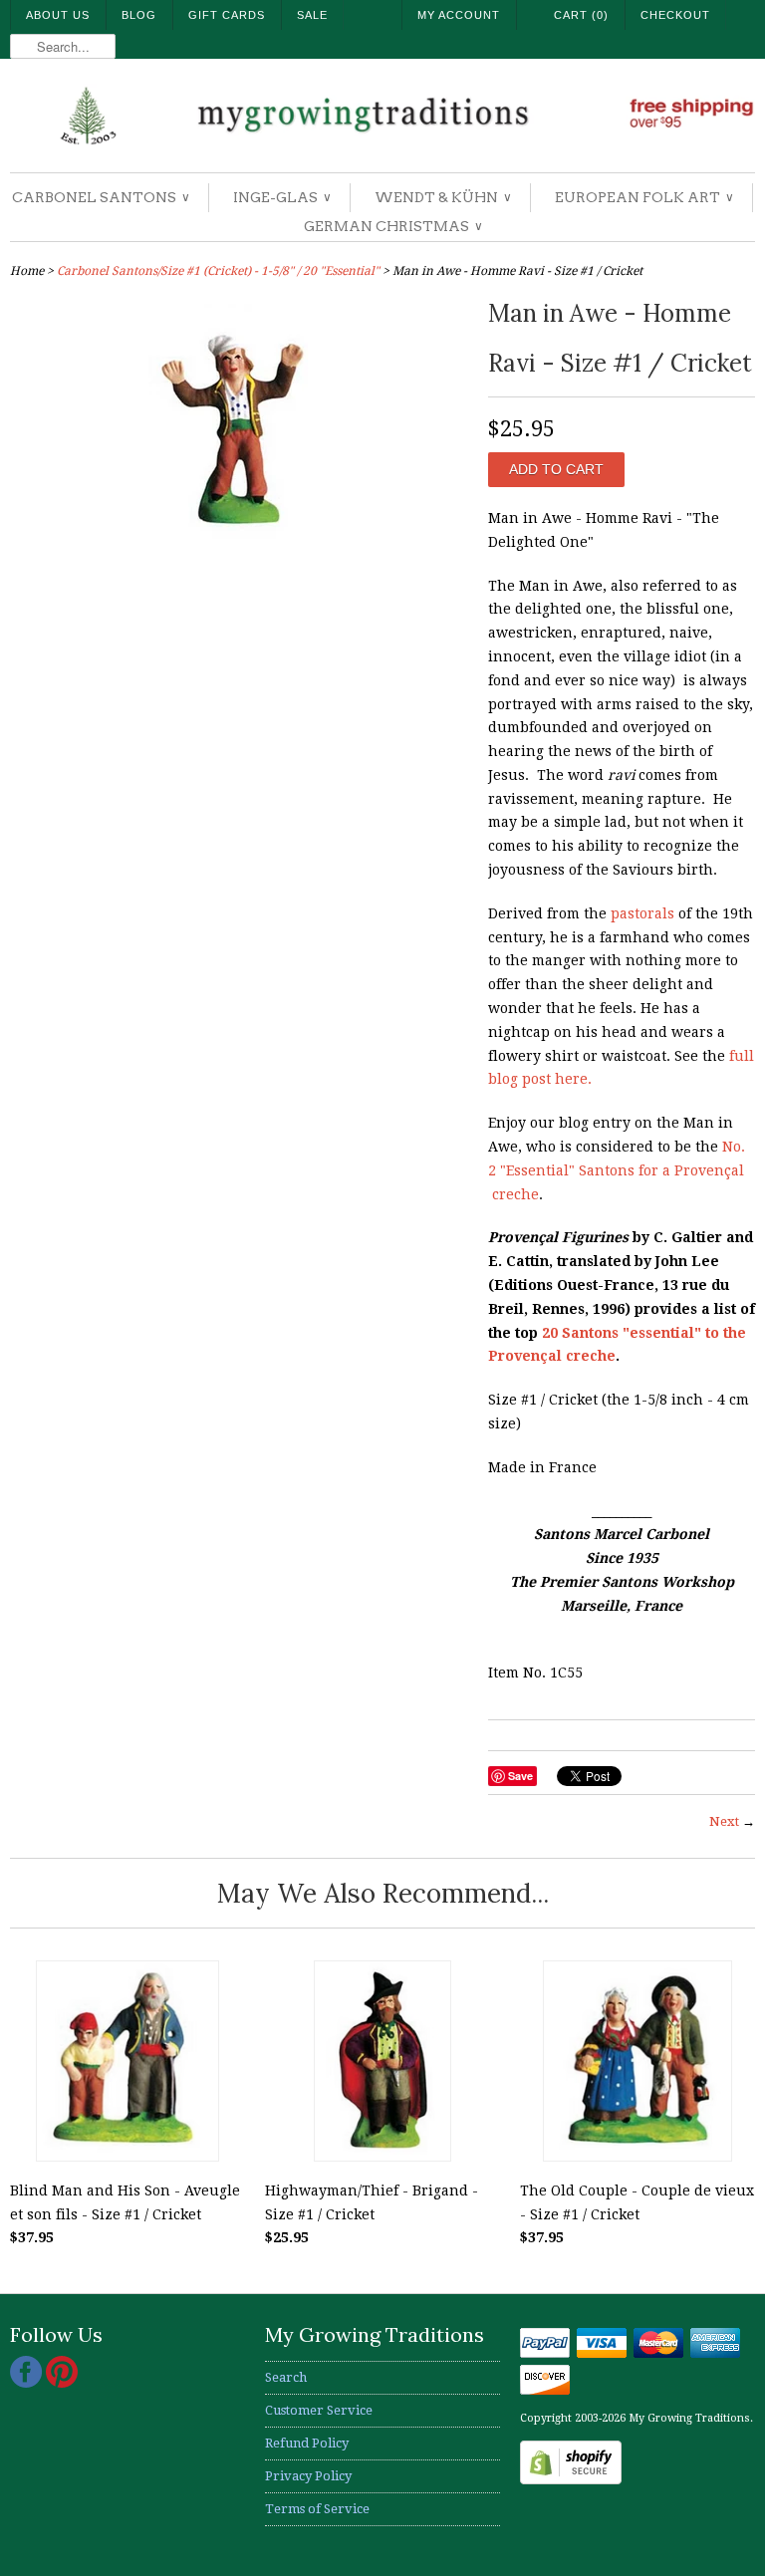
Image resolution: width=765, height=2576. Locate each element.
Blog (139, 15)
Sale (312, 15)
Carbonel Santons (100, 197)
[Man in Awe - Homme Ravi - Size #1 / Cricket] (239, 553)
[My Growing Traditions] (382, 118)
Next (724, 1821)
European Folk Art (643, 197)
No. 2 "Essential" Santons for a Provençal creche (617, 1170)
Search (286, 2377)
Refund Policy (307, 2443)
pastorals (642, 913)
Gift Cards (227, 15)
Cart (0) (581, 15)
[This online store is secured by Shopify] (571, 2480)
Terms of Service (317, 2509)
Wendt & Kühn (442, 197)
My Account (459, 15)
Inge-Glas (281, 197)
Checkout (675, 15)
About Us (58, 15)
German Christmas (392, 226)
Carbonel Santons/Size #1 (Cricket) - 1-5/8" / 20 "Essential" (218, 271)
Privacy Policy (308, 2476)
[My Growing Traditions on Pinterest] (62, 2383)
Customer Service (319, 2410)
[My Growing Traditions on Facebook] (28, 2383)
